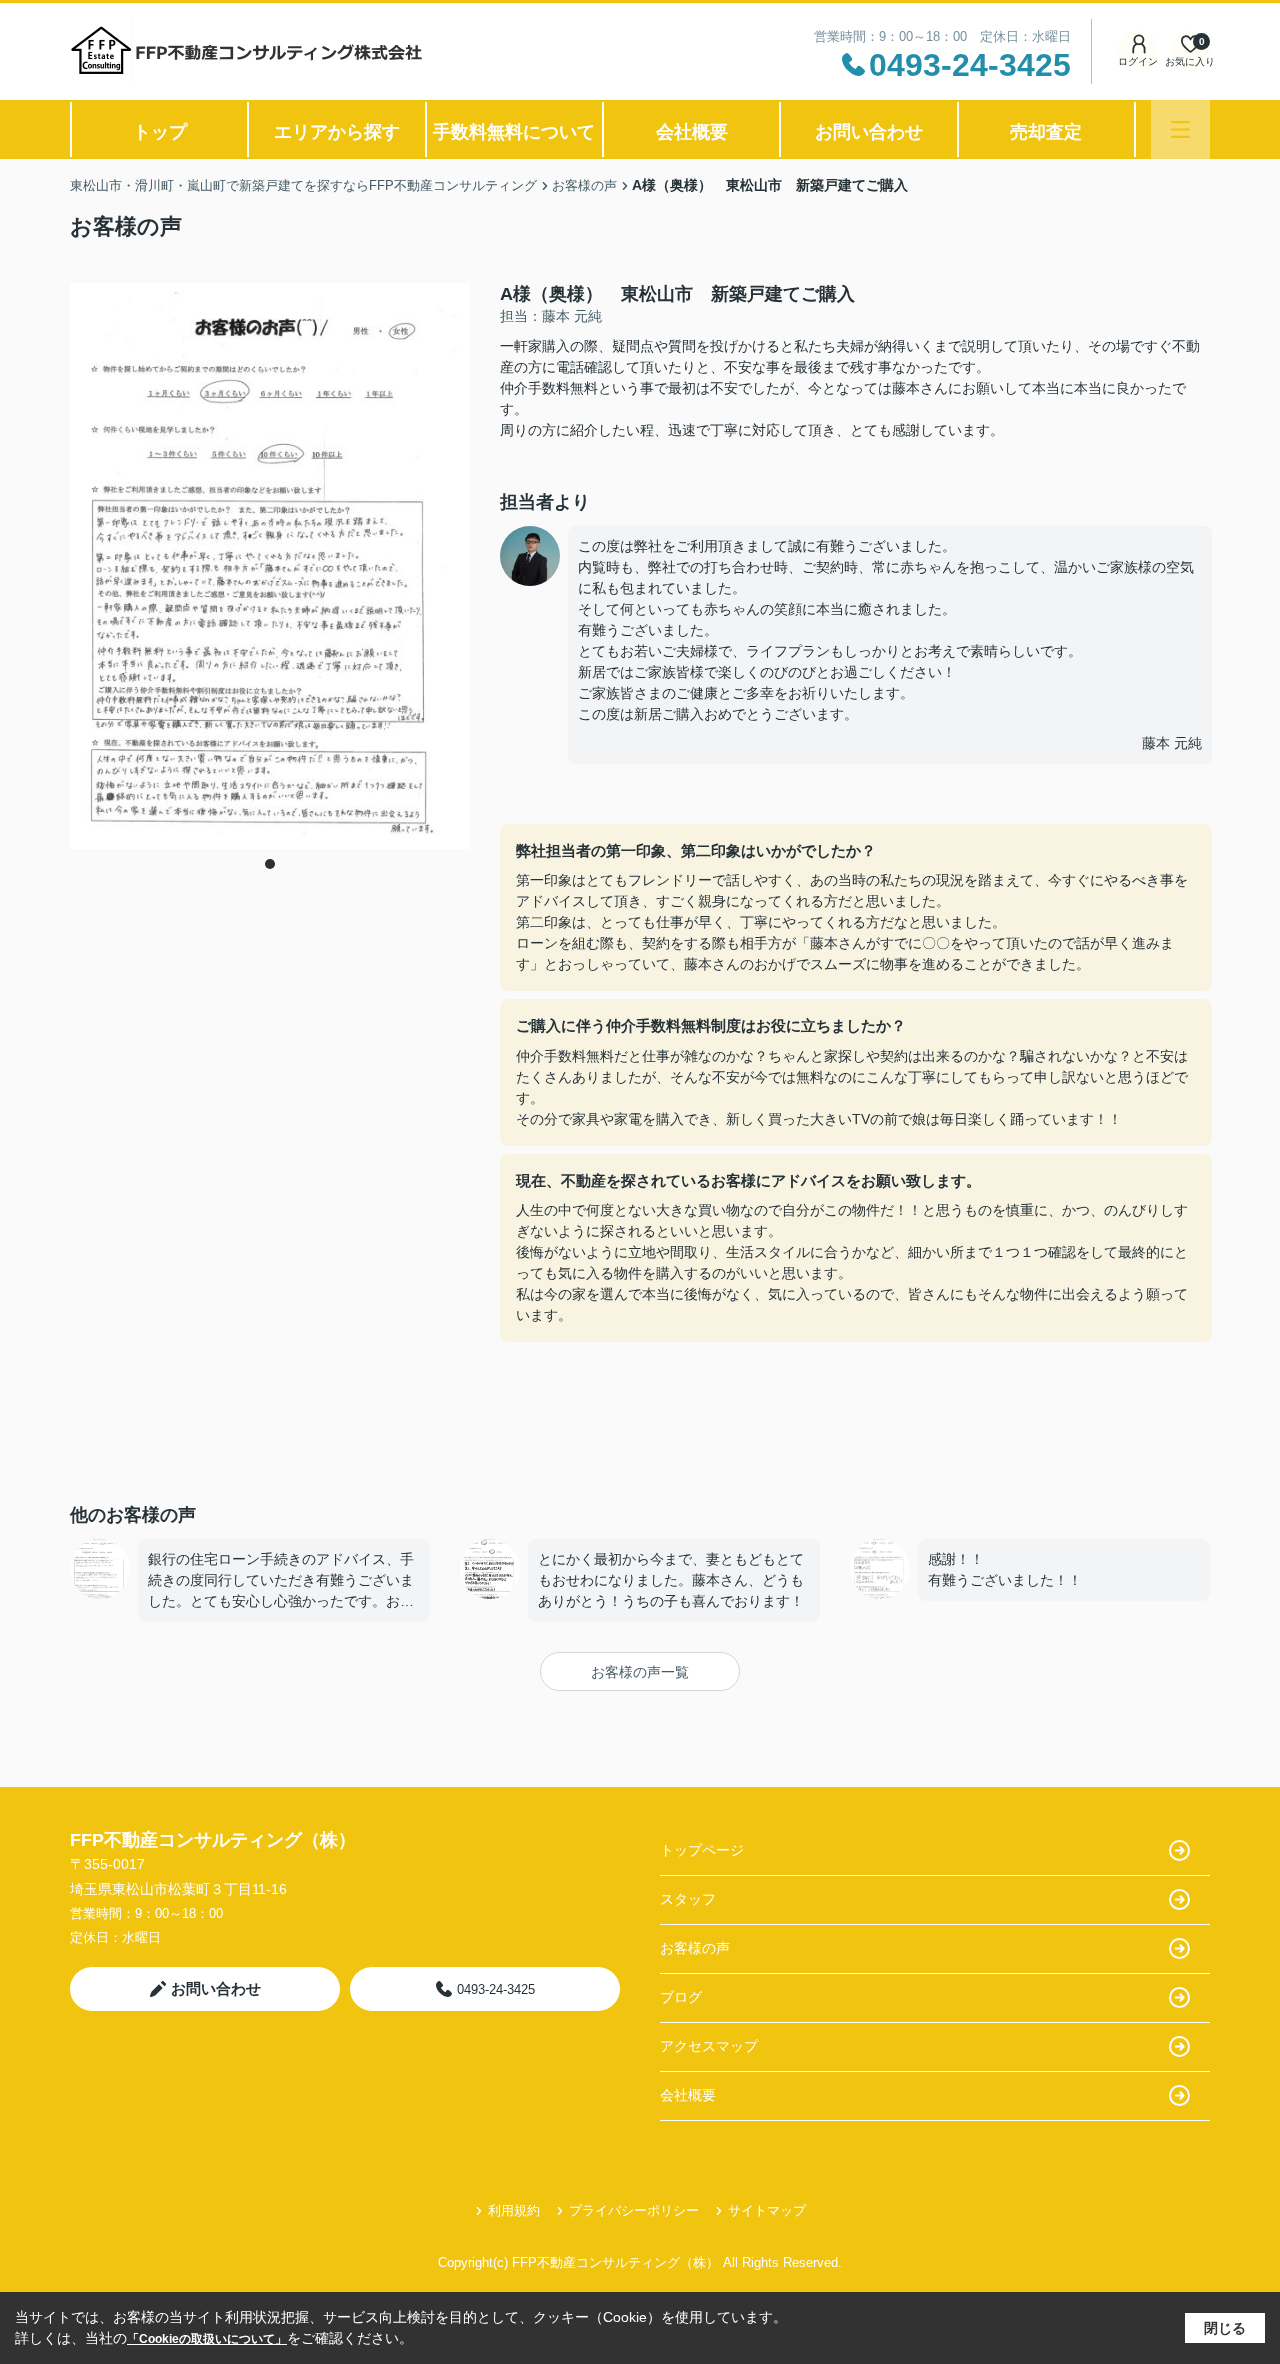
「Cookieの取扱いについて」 (207, 2339)
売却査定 (1046, 132)
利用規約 (514, 2210)
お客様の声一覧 (640, 1672)
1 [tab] (270, 864)
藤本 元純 (1172, 743)
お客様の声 (695, 1948)
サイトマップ (767, 2210)
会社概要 (692, 132)
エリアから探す (337, 132)
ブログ (681, 1997)
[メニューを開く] (1180, 129)
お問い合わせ (869, 132)
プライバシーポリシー (634, 2210)
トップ (160, 132)
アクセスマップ (709, 2046)
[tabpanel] (270, 566)
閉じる (1225, 2328)
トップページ (702, 1850)
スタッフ (688, 1899)
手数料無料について (514, 132)
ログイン (1138, 61)
